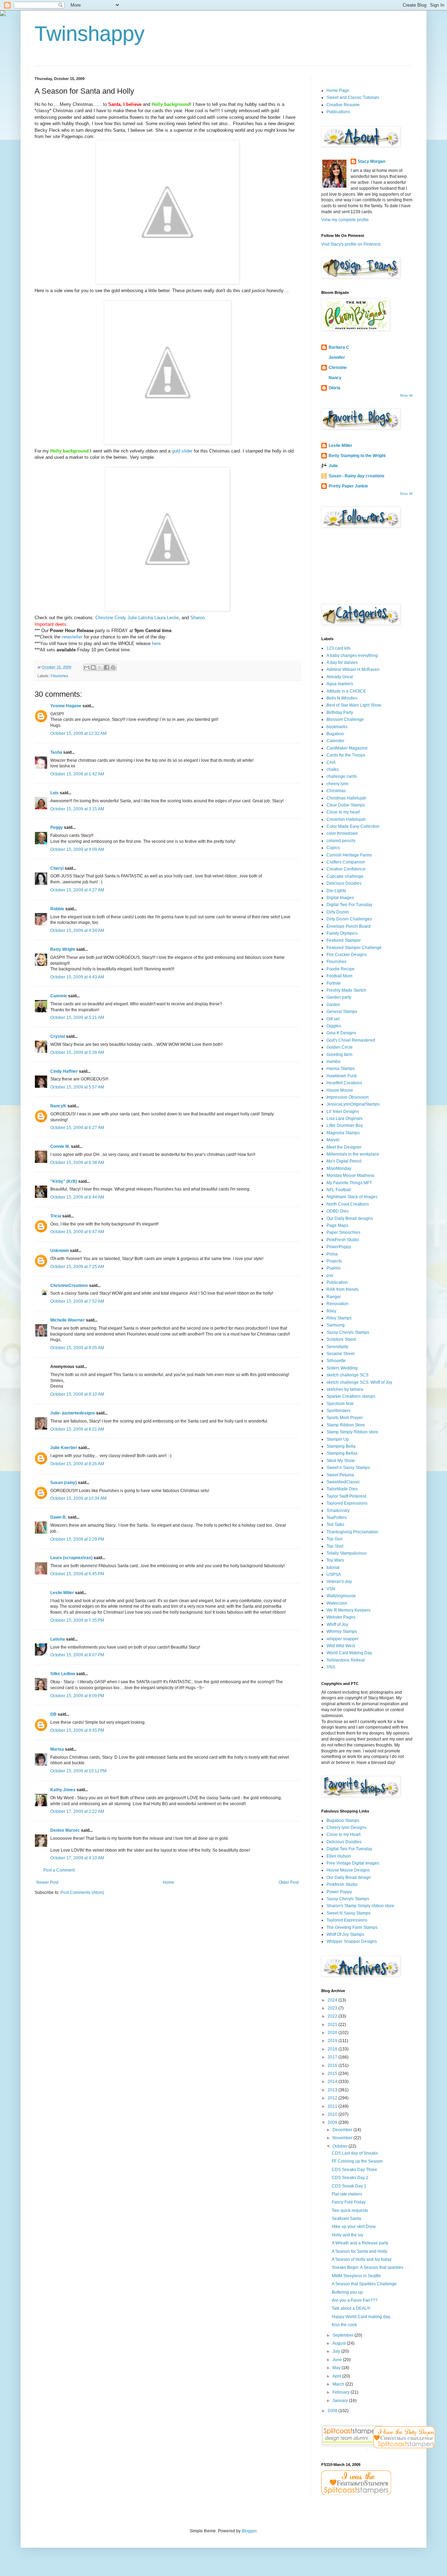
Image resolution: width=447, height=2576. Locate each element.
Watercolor (337, 1603)
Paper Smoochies (343, 1232)
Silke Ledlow (63, 1674)
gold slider (182, 451)
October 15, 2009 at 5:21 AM (77, 1018)
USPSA (334, 1575)
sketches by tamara (345, 1389)
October (340, 2146)
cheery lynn (338, 784)
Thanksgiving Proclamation (352, 1532)
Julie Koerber (64, 1448)
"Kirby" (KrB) (64, 1181)
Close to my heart (343, 812)
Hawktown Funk (342, 1076)
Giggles (334, 1026)
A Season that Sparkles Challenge (364, 2284)
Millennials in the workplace (353, 1154)
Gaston (333, 1005)
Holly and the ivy (347, 2235)
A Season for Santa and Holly (360, 2251)
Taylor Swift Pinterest (346, 1496)
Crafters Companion (346, 862)
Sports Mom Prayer (345, 1418)
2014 (333, 2082)
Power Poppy (339, 1892)
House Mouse (340, 1090)
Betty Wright (63, 949)
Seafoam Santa (346, 2219)
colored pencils (341, 841)
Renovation (338, 1304)
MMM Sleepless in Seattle (356, 2276)
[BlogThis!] (93, 667)
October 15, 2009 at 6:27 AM (77, 1128)
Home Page (338, 91)
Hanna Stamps (341, 1069)
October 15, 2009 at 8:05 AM (77, 1348)
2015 (333, 2074)
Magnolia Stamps (343, 1133)
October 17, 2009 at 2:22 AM (77, 1811)
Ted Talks (335, 1525)
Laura (159, 618)
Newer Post (47, 1882)
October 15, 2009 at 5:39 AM (77, 1052)
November (343, 2138)
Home (168, 1882)
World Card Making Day (349, 1653)
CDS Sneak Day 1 (349, 2186)
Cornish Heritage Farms (349, 855)
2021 (333, 2025)
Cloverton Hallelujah (346, 819)
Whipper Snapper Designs (352, 1941)
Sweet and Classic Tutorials (353, 97)
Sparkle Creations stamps (351, 1396)
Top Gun (335, 1539)
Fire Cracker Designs (347, 955)
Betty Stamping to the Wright (357, 456)
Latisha (145, 618)
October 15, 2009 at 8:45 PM (77, 1730)
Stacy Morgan (371, 161)
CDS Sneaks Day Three (354, 2170)
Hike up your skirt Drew (354, 2227)
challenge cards (342, 776)
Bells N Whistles (342, 698)
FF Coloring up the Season (357, 2161)
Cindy (120, 618)
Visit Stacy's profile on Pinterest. (351, 244)
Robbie (57, 909)
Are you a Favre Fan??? (355, 2300)
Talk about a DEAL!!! (351, 2308)
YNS (331, 1667)
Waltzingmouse (341, 1596)
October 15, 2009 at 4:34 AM (77, 931)
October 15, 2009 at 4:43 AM (77, 977)
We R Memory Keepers (349, 1610)
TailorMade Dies (342, 1489)
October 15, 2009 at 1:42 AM (77, 774)
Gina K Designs (341, 1033)
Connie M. (60, 1146)
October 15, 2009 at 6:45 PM (77, 1574)
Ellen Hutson (339, 1856)
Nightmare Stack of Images (352, 1197)
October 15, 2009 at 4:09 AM (77, 849)
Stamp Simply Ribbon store (352, 1432)
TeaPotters (337, 1518)
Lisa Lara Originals (345, 1119)
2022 (333, 2016)
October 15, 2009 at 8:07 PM (77, 1655)
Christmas (336, 791)
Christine (104, 618)
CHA (331, 762)
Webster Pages (341, 1617)
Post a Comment (59, 1870)
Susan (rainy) (64, 1483)
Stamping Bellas (342, 1453)
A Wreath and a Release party (360, 2243)
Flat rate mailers (347, 2194)
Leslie (172, 618)
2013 (333, 2090)
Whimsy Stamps (342, 1631)
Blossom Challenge (345, 719)
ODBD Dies (338, 1211)
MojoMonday (339, 1168)
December (343, 2130)
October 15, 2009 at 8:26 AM (77, 1464)
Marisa (57, 1749)
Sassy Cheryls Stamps (348, 1332)
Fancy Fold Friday (349, 2202)
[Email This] (87, 667)
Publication (337, 1282)
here (156, 643)
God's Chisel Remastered (351, 1040)
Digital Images (340, 898)
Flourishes (60, 676)
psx (330, 1275)
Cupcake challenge (345, 876)
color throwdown (342, 833)
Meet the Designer (344, 1147)
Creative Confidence (346, 869)
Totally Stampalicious (347, 1553)
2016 (333, 2065)
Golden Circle (340, 1047)
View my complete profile (345, 220)
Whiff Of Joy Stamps (345, 1934)
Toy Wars (335, 1560)
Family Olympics (342, 933)
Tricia (56, 1216)
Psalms (334, 1268)
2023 (333, 2008)
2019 (333, 2041)
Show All (406, 396)
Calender (335, 741)
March (339, 2384)
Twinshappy (90, 34)
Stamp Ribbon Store (346, 1425)
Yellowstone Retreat (346, 1660)
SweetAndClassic (343, 1482)
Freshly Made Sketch (346, 990)
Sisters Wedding (342, 1368)
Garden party (339, 997)
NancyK (58, 1106)
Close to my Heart (343, 1835)
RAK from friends (343, 1289)
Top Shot (335, 1546)
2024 (333, 2000)
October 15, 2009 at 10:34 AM (78, 1498)
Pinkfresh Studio (342, 1884)
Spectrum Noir (340, 1404)
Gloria (335, 388)
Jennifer (337, 357)
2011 (333, 2106)
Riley (331, 1311)
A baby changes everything (352, 656)
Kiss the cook (344, 2325)
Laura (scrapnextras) (71, 1558)
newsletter (72, 637)
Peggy (57, 827)
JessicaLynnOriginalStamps (353, 1104)
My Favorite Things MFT (349, 1183)
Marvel (333, 1140)
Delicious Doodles (344, 883)
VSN (331, 1589)
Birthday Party (340, 712)
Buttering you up (347, 2292)
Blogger (249, 2531)
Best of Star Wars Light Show (354, 705)
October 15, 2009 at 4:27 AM (77, 890)
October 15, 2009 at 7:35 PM (77, 1620)
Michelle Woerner (68, 1320)
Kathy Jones (63, 1790)
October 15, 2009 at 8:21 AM (77, 1429)
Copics (333, 848)
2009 (333, 2122)
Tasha (56, 752)
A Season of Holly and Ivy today (362, 2259)
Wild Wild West (341, 1646)
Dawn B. (58, 1517)
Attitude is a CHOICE (346, 691)
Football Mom (339, 976)
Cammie (59, 996)
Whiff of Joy (337, 1625)
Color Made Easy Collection (353, 826)
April (337, 2376)
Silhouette (336, 1361)
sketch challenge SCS (347, 1375)
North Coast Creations (348, 1204)
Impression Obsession (348, 1097)
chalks (333, 769)
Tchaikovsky (338, 1511)
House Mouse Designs (348, 1870)
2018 (333, 2049)
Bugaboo (335, 734)
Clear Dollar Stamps (346, 805)
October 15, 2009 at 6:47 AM (77, 1232)
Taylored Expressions (347, 1503)
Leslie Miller (62, 1593)
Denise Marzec (65, 1830)
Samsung (336, 1325)
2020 (333, 2033)
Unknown (60, 1251)
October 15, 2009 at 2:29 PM (77, 1539)
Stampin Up (338, 1439)
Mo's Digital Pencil (344, 1161)
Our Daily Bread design (349, 1877)
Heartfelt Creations (344, 1083)
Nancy (335, 378)
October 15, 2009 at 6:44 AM (77, 1197)
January (341, 2401)
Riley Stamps (339, 1318)
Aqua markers (340, 684)
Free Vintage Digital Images (353, 1863)
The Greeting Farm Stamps (352, 1927)
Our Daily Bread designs (350, 1218)
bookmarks (337, 727)
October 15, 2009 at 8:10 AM (77, 1394)
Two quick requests (350, 2210)
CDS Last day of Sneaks (355, 2153)
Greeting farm (339, 1055)
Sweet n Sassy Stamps (348, 1468)
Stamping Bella (341, 1446)
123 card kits (339, 648)
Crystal (58, 1036)
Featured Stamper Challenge (354, 948)
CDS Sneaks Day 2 (350, 2178)
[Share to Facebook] (107, 667)
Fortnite (334, 983)
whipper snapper (343, 1639)
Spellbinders (339, 1411)
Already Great (340, 677)
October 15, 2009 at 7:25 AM (77, 1267)
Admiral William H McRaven (353, 670)
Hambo (334, 1062)
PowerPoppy (339, 1247)
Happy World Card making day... (362, 2317)
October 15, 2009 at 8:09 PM (77, 1696)
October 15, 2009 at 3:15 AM (77, 809)
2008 (333, 2411)
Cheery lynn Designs (346, 1828)
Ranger (334, 1297)
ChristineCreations (69, 1286)
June (338, 2360)
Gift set (333, 1019)
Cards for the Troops (346, 755)
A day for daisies (342, 663)
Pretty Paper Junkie (348, 486)
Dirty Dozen (338, 912)
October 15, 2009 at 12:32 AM (78, 733)
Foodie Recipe (340, 969)
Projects (334, 1261)
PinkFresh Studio (343, 1240)
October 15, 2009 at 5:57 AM (77, 1087)
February (342, 2392)
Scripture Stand (341, 1339)
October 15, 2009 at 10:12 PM (78, 1771)
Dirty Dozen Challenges (349, 919)
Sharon (197, 618)
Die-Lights (336, 891)
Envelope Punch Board (349, 926)
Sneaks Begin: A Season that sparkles (368, 2267)
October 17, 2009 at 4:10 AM (77, 1858)
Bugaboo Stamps (343, 1821)
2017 (333, 2057)
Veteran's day (339, 1582)
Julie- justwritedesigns (73, 1413)
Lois (54, 793)
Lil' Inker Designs (343, 1112)
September (343, 2335)
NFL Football (339, 1190)
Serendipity (337, 1347)
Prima (332, 1254)
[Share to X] (100, 667)
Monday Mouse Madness (350, 1175)
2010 (333, 2114)
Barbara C (339, 347)
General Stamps (342, 1012)
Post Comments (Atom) (82, 1893)
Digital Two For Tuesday (349, 905)
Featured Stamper (344, 940)
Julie (131, 618)
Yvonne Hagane (66, 706)
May (337, 2368)
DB (53, 1714)
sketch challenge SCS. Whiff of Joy (359, 1382)
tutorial (333, 1568)
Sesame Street (340, 1354)
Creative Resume (343, 105)
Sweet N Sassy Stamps (349, 1913)
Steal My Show (341, 1461)
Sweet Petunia (340, 1475)
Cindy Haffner (64, 1071)
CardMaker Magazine (347, 748)
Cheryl (57, 868)
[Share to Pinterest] (113, 667)
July (337, 2351)
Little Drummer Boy (345, 1126)
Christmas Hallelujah (346, 798)
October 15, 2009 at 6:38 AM (77, 1163)
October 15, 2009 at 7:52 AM (77, 1301)
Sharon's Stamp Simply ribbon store (360, 1906)
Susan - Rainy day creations (357, 476)
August (340, 2343)
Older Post (289, 1882)
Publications (338, 112)
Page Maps (337, 1225)
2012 (333, 2098)
